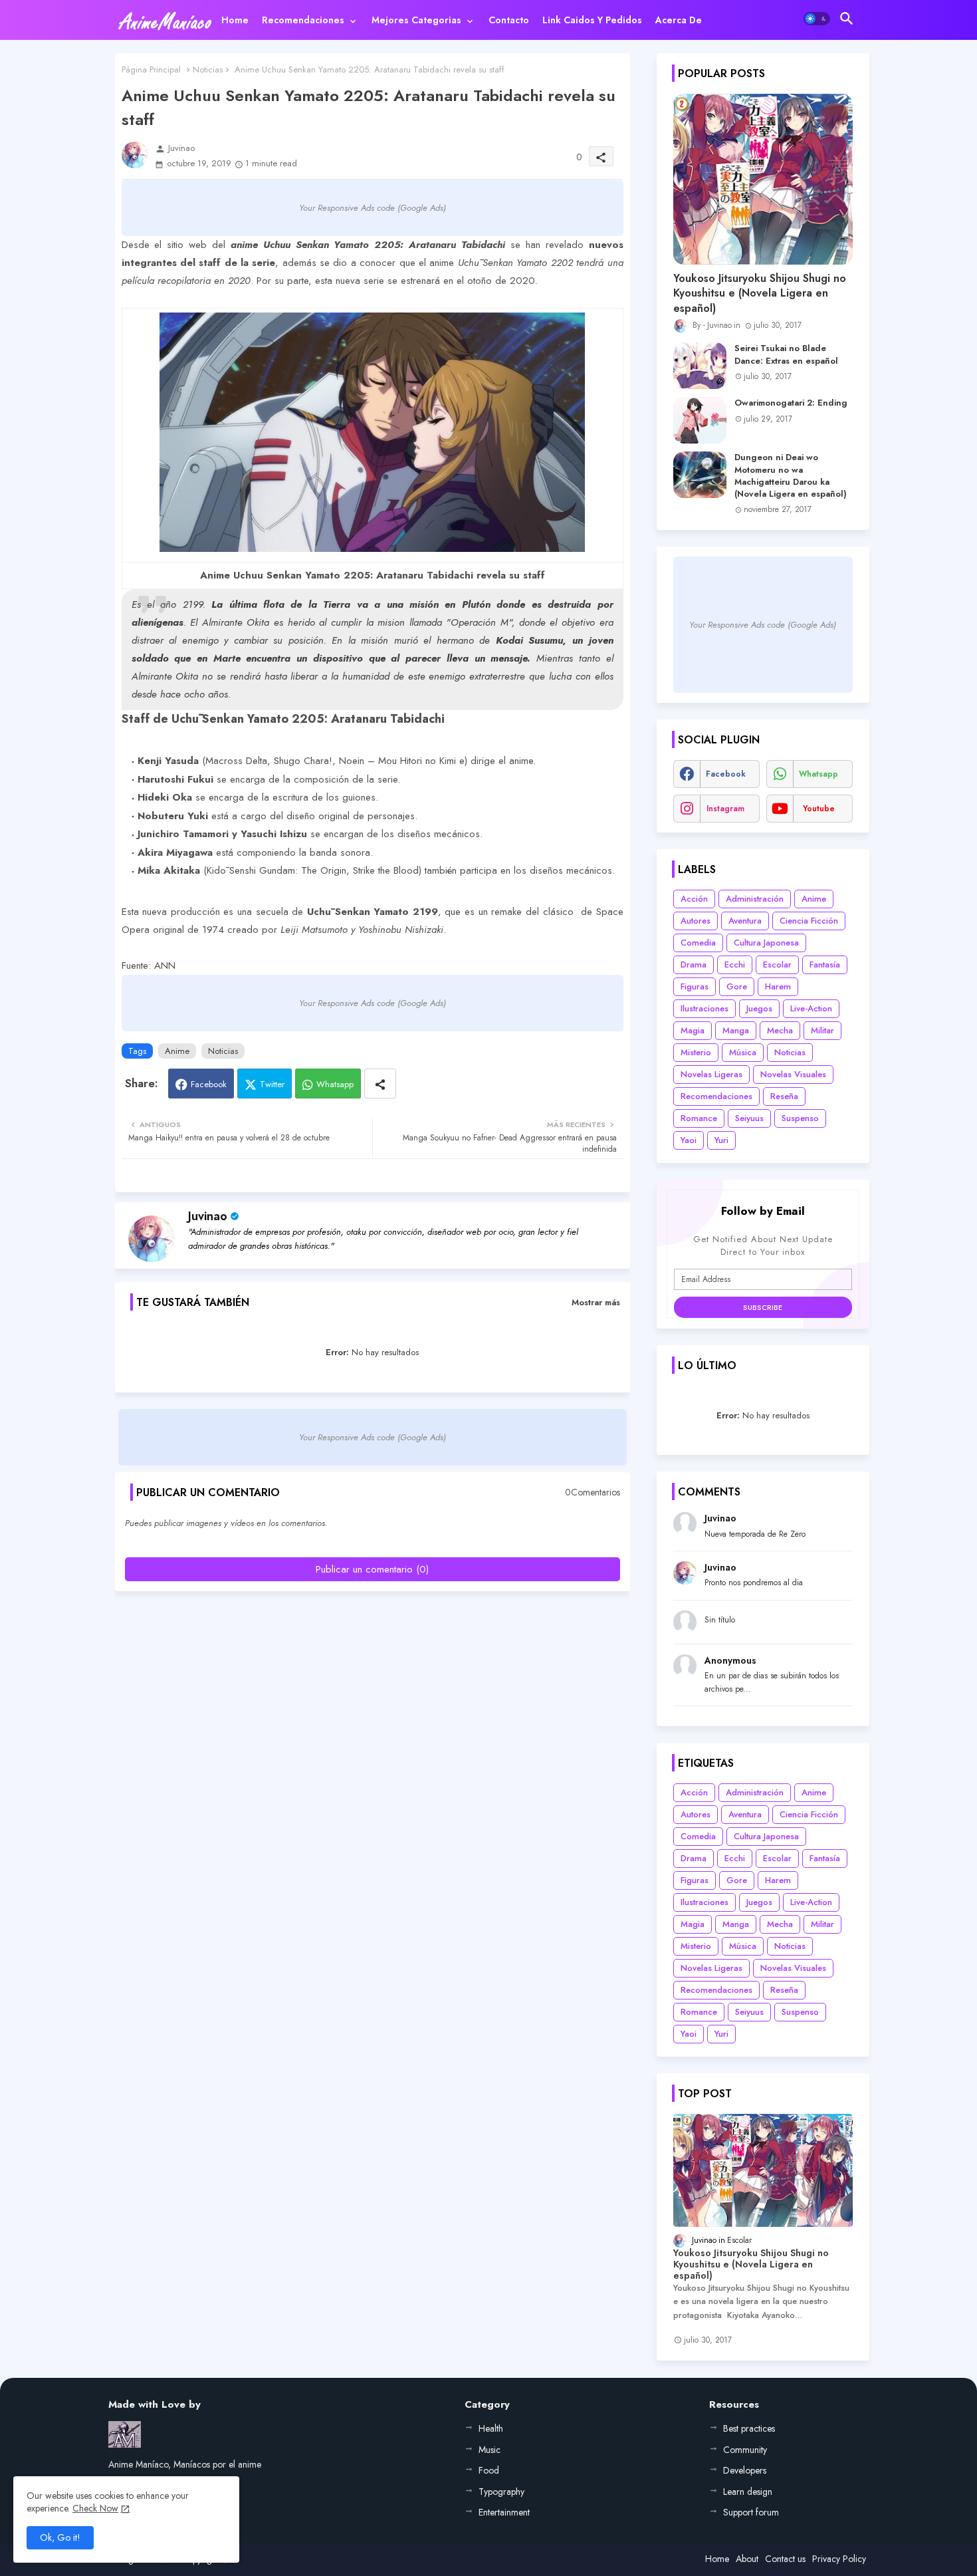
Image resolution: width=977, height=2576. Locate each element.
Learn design (748, 2492)
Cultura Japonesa (766, 943)
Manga (736, 1030)
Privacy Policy (839, 2559)
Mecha (780, 1030)
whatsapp (818, 774)
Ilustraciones (705, 1008)
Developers (745, 2470)
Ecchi (735, 965)
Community (745, 2450)
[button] (817, 19)
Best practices (749, 2428)
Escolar (777, 965)
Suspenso (800, 1118)
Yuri (721, 1140)
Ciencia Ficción (809, 921)
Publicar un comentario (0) (372, 1569)
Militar (822, 1030)
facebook (726, 774)
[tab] (235, 20)
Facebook (209, 1084)
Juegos (759, 1008)
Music (489, 2450)
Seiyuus (749, 1118)
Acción (694, 899)
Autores (696, 921)
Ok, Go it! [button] (60, 2537)
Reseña (784, 1096)
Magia (693, 1030)
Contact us (785, 2559)
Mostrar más (596, 1302)
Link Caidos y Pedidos (592, 20)
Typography (501, 2492)
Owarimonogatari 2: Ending (791, 403)
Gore (737, 986)
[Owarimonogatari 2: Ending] (700, 420)
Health (491, 2428)
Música (743, 1052)
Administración (755, 899)
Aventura (745, 921)
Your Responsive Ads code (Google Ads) (373, 208)
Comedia (698, 943)
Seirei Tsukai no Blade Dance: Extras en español (786, 354)
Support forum (751, 2512)
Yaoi (689, 1140)
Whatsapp (335, 1084)
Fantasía (825, 965)
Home (235, 20)
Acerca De (679, 20)
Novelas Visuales (793, 1074)
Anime (177, 1051)
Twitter (272, 1084)
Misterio (696, 1052)
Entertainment (504, 2512)
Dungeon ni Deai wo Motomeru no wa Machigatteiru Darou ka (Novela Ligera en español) (791, 476)
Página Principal (151, 69)
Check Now (95, 2508)
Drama (694, 965)
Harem (778, 986)
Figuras (695, 986)
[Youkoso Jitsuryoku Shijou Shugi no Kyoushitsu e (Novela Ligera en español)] (763, 179)
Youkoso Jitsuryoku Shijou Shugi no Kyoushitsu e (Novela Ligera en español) (760, 294)
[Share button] (380, 1084)
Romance (699, 1118)
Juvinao (208, 1216)
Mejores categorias (416, 20)
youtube (819, 809)
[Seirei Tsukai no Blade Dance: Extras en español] (700, 366)
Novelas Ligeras (711, 1074)
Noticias (208, 69)
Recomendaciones (303, 20)
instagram (725, 809)
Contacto (509, 20)
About (747, 2559)
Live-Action (811, 1008)
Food (489, 2470)
